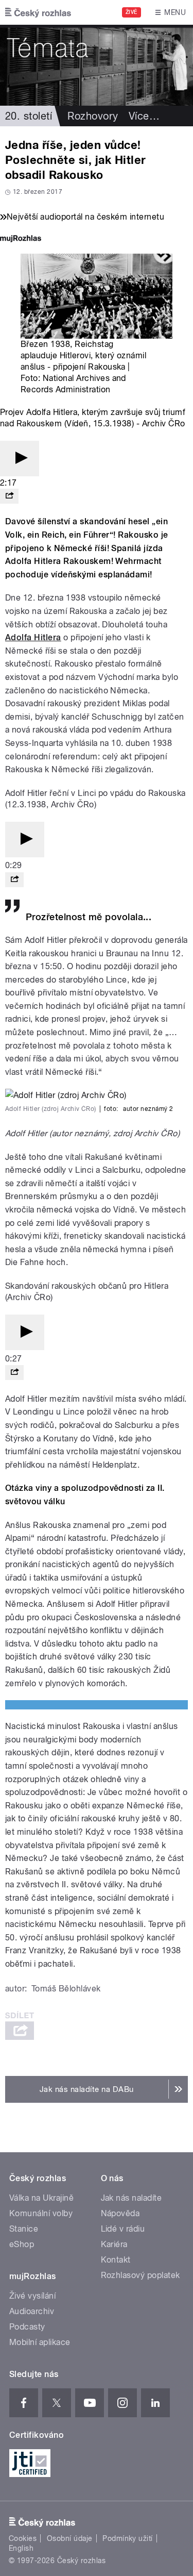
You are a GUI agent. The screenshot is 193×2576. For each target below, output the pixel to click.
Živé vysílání (32, 2296)
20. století (29, 116)
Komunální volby (41, 2213)
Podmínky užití (128, 2538)
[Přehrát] (20, 459)
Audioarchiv (32, 2311)
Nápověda (120, 2213)
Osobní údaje (70, 2538)
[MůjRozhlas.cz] (21, 239)
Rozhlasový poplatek (141, 2275)
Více (144, 116)
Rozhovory (93, 116)
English (21, 2548)
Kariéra (114, 2244)
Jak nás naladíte (131, 2198)
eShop (22, 2244)
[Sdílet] (9, 496)
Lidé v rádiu (123, 2229)
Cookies (23, 2538)
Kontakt (116, 2260)
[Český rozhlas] (38, 12)
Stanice (24, 2229)
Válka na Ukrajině (41, 2198)
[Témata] (97, 65)
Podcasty (27, 2327)
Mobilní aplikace (40, 2342)
